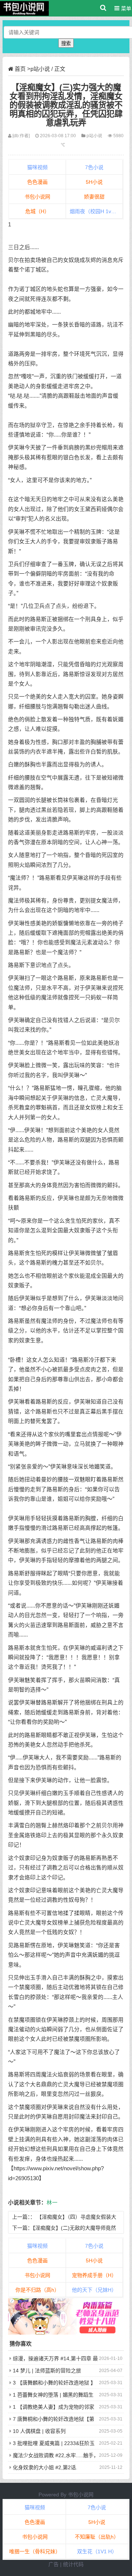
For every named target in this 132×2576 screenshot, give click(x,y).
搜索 (66, 43)
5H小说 (94, 182)
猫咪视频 (37, 167)
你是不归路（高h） (37, 2290)
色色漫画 (37, 182)
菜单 (125, 8)
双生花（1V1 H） (97, 2551)
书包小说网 (37, 197)
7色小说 (94, 167)
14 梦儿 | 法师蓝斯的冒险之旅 (47, 2371)
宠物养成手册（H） (94, 2275)
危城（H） (37, 211)
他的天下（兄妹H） (94, 2290)
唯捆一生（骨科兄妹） (35, 2551)
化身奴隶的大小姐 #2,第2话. (45, 2467)
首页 (20, 69)
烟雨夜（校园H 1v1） (94, 211)
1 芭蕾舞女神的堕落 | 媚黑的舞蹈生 (53, 2395)
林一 (52, 2203)
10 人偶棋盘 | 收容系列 (39, 2431)
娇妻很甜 (94, 197)
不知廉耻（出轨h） (97, 2537)
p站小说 (40, 69)
